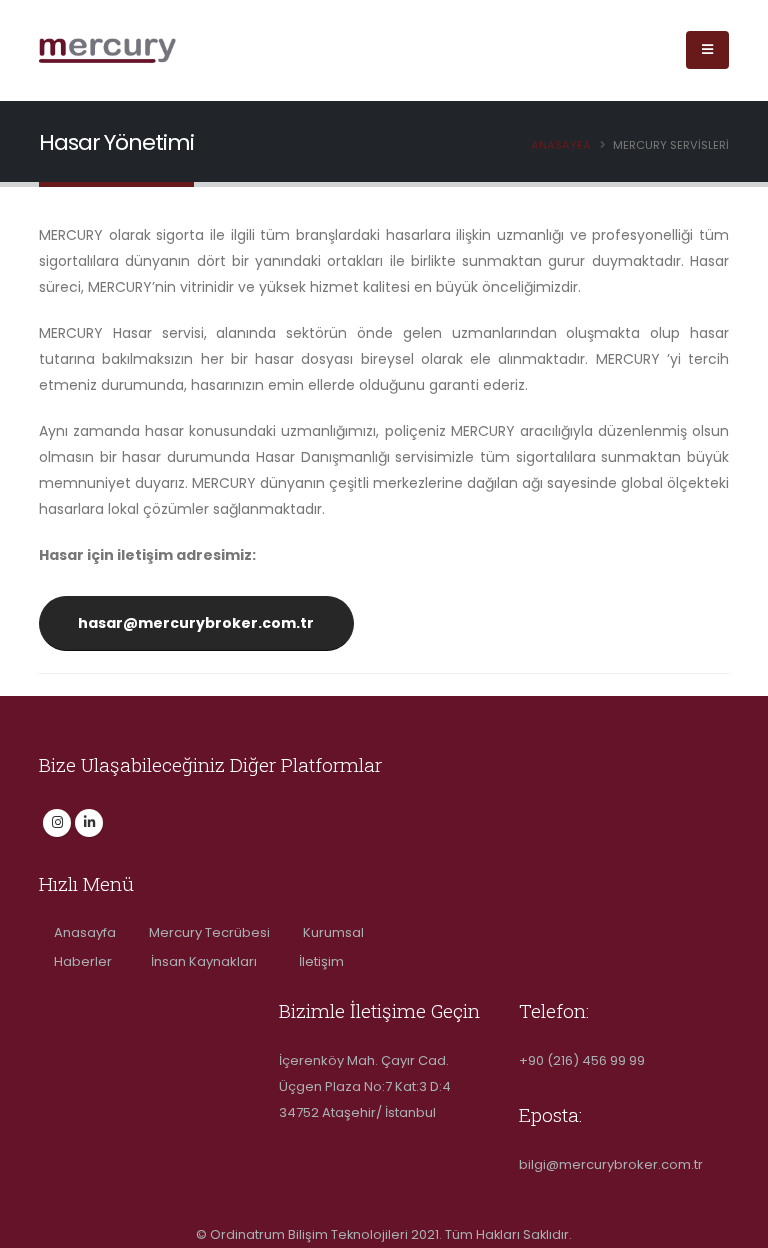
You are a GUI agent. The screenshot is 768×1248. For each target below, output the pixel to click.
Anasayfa (561, 145)
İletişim (321, 961)
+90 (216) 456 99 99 (582, 1060)
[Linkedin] (89, 823)
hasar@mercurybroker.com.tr (196, 623)
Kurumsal (333, 932)
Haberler (87, 961)
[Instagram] (57, 823)
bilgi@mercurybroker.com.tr (611, 1164)
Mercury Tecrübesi (211, 932)
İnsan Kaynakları (210, 961)
